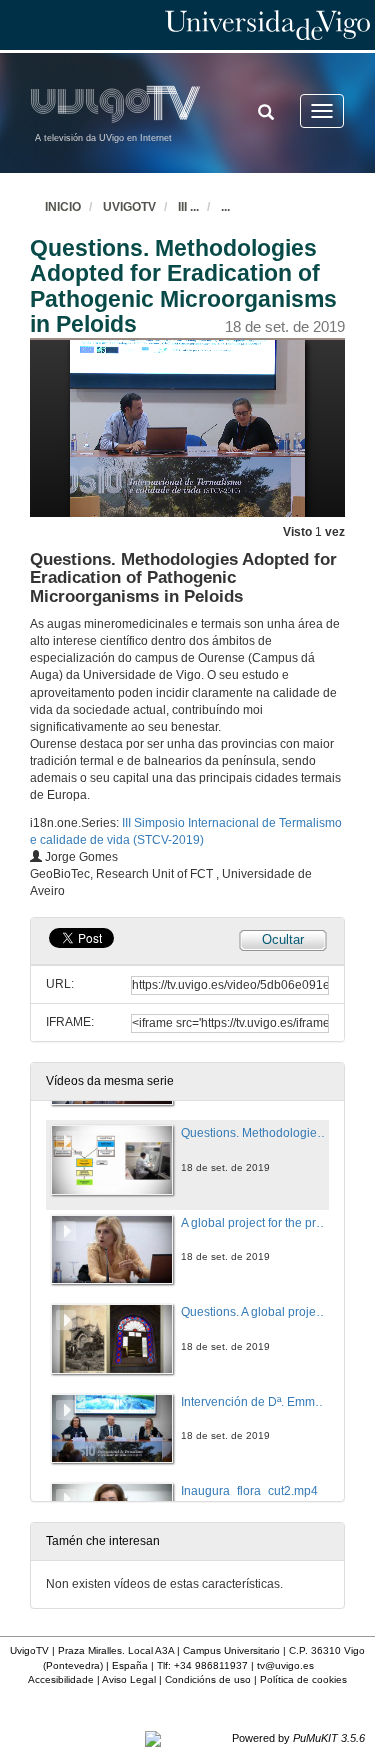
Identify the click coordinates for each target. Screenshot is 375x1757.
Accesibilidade (61, 1679)
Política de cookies (303, 1679)
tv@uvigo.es (285, 1665)
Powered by (298, 1738)
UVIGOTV (129, 207)
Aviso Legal (129, 1679)
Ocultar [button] (283, 939)
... (225, 207)
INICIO (63, 207)
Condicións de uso (208, 1679)
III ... (188, 207)
